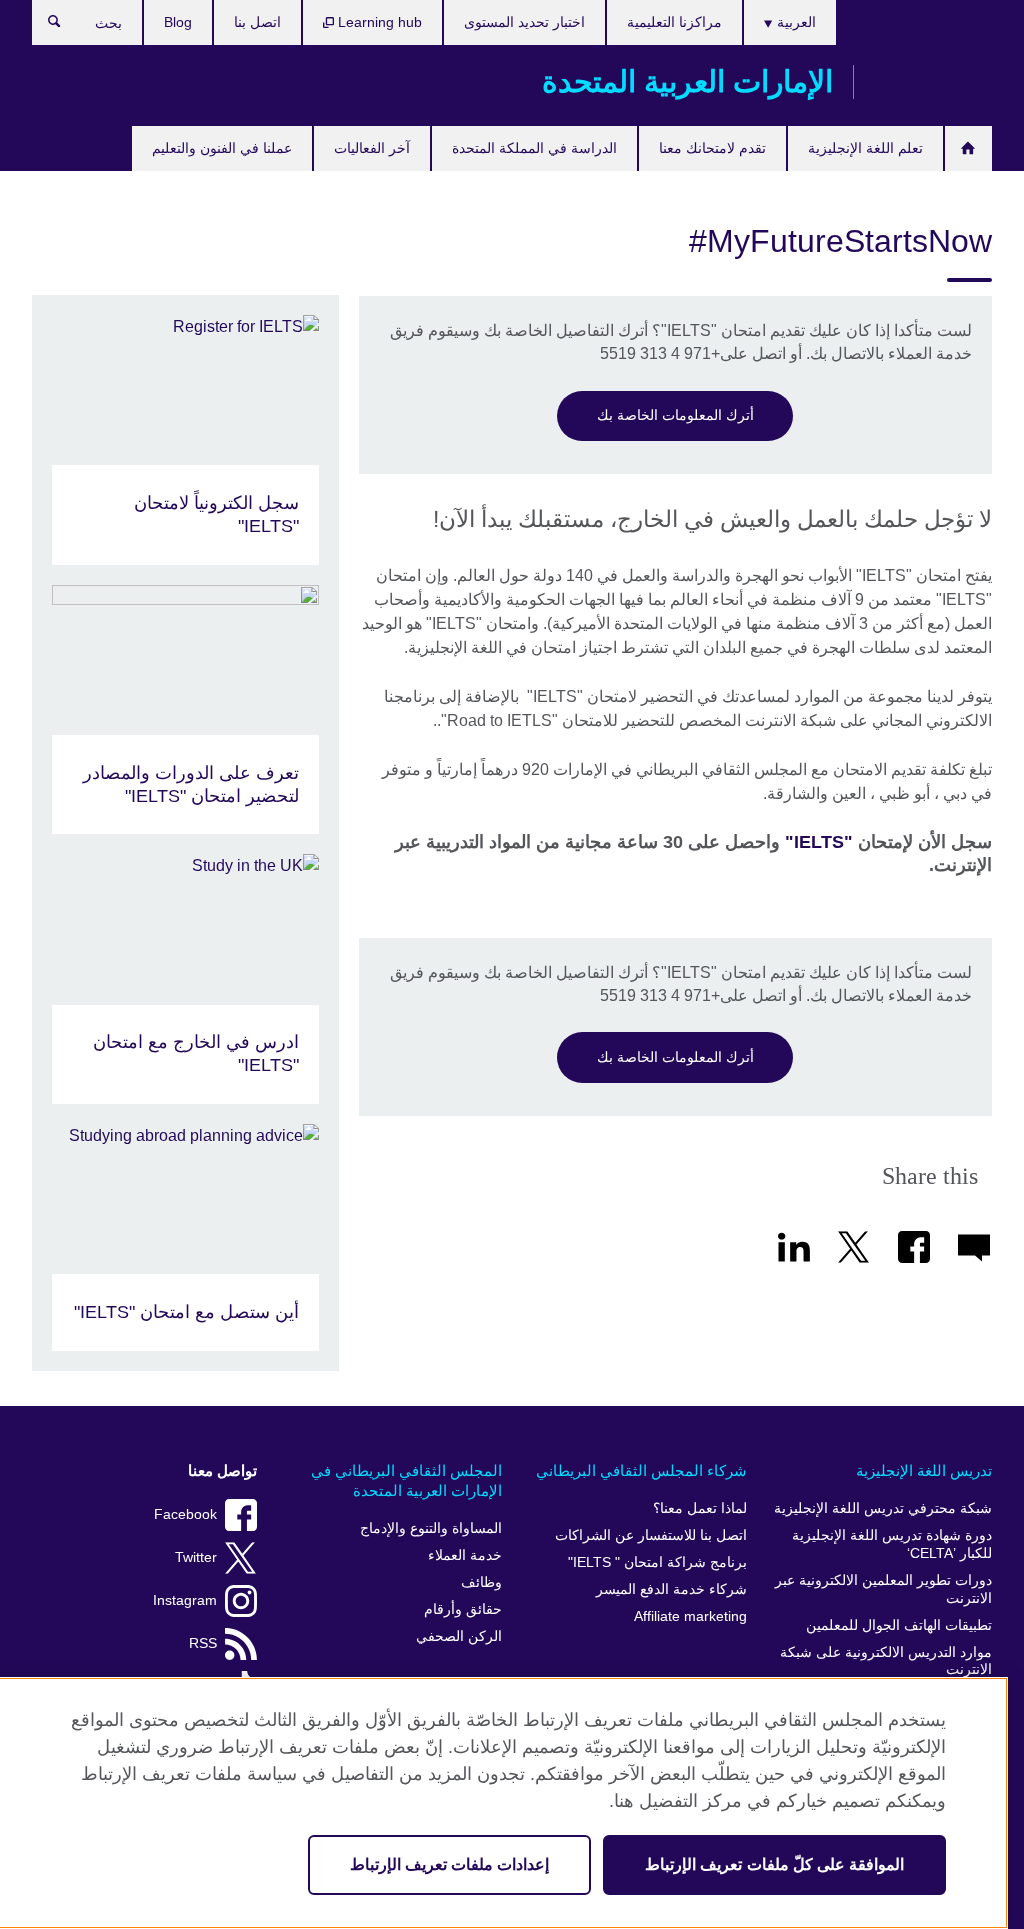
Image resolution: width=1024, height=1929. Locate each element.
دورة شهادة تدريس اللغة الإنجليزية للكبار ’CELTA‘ (892, 1544)
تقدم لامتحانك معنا (712, 148)
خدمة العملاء (465, 1555)
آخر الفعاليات (372, 148)
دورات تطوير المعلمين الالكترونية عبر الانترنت (883, 1589)
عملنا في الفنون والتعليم (222, 148)
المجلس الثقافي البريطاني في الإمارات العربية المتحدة (406, 1480)
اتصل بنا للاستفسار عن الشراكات (651, 1535)
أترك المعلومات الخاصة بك (675, 415)
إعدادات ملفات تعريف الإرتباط (449, 1864)
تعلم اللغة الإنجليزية (865, 148)
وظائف (481, 1582)
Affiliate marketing (690, 1616)
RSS (203, 1643)
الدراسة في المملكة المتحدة (534, 148)
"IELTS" (819, 842)
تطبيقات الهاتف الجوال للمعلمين (899, 1625)
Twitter (196, 1557)
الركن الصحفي (459, 1636)
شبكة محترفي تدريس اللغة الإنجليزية (883, 1508)
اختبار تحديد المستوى (524, 22)
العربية (794, 22)
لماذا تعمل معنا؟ (700, 1508)
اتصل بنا (257, 22)
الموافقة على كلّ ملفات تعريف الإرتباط (774, 1864)
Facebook (185, 1514)
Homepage (968, 148)
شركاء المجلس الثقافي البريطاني (641, 1470)
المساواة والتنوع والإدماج (431, 1528)
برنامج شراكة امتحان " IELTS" (657, 1562)
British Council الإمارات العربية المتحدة (933, 82)
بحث (44, 26)
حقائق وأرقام (463, 1609)
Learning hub (378, 22)
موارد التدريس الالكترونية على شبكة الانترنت (886, 1661)
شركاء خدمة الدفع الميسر (671, 1589)
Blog (178, 22)
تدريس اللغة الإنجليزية (924, 1470)
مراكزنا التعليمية (674, 22)
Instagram (185, 1600)
